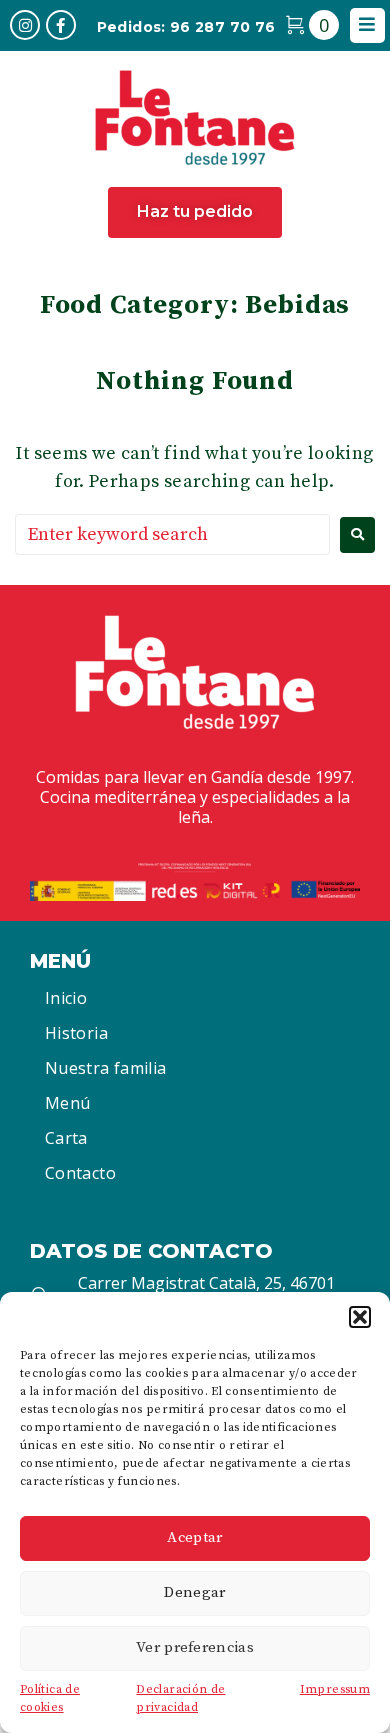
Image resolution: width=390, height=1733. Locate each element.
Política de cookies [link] (50, 1699)
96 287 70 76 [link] (222, 27)
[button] (360, 1317)
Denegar (194, 1592)
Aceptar (194, 1537)
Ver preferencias (195, 1647)
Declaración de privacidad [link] (180, 1699)
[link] (25, 25)
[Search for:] (172, 534)
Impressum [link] (335, 1689)
